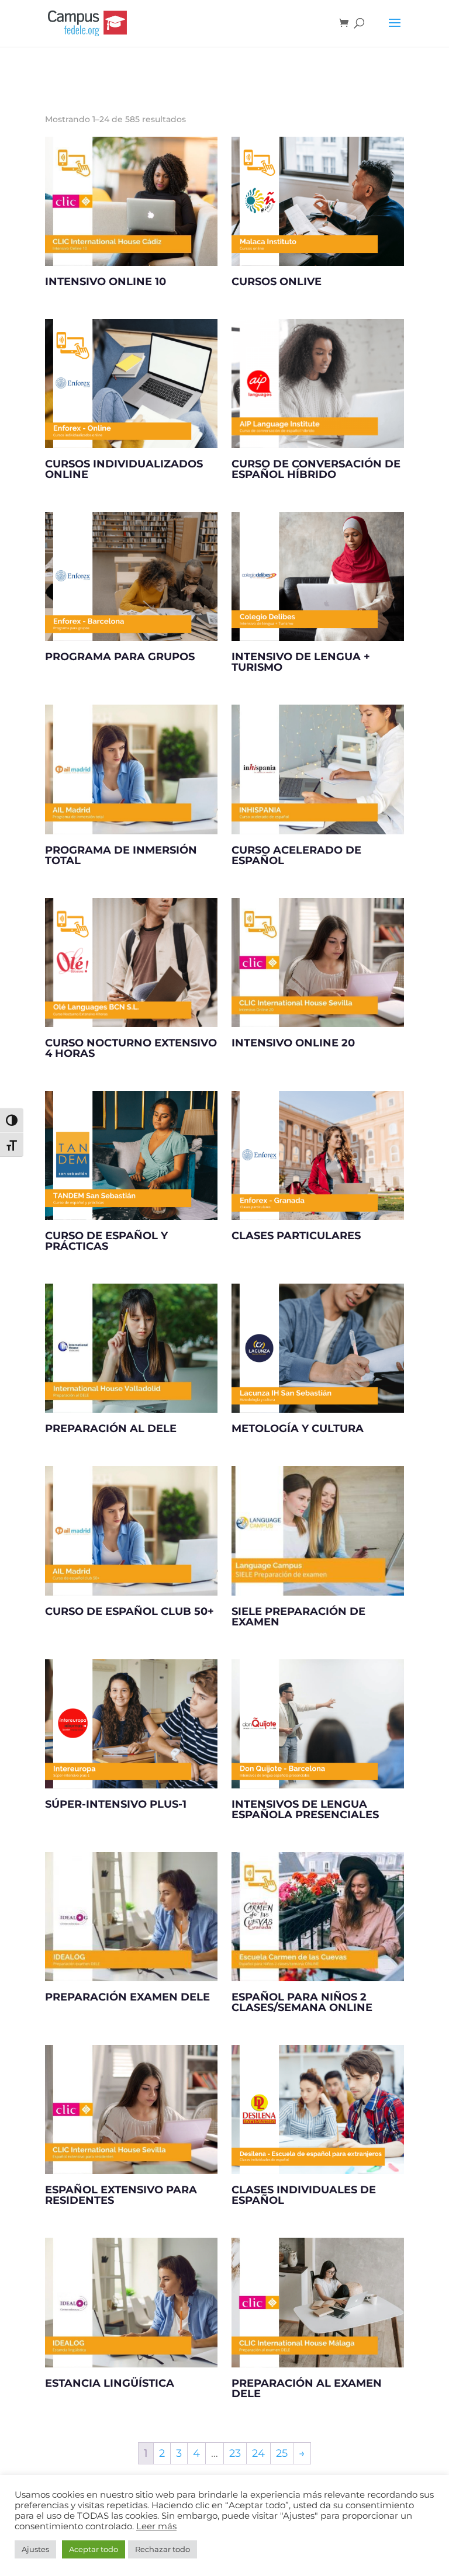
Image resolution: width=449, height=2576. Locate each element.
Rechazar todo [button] (163, 2549)
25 (282, 2453)
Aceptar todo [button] (94, 2549)
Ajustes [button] (35, 2549)
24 (258, 2453)
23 (235, 2453)
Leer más (156, 2526)
